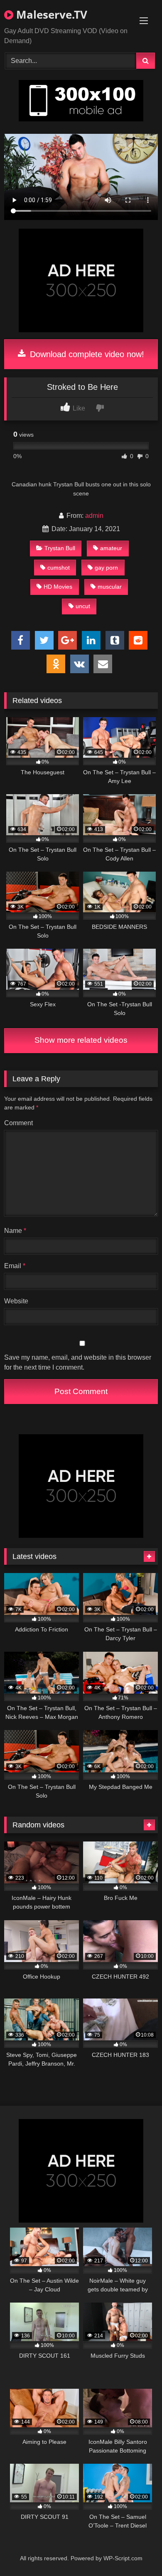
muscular (110, 587)
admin (94, 516)
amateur (111, 548)
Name (15, 1231)
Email (15, 1266)
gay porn (106, 568)
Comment (18, 1123)
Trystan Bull (60, 548)
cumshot (59, 568)
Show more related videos (81, 1040)
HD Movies (58, 587)
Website (16, 1301)
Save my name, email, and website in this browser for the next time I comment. (78, 1362)
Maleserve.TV (50, 14)
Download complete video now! (86, 354)
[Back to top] (136, 2551)
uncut (83, 606)
